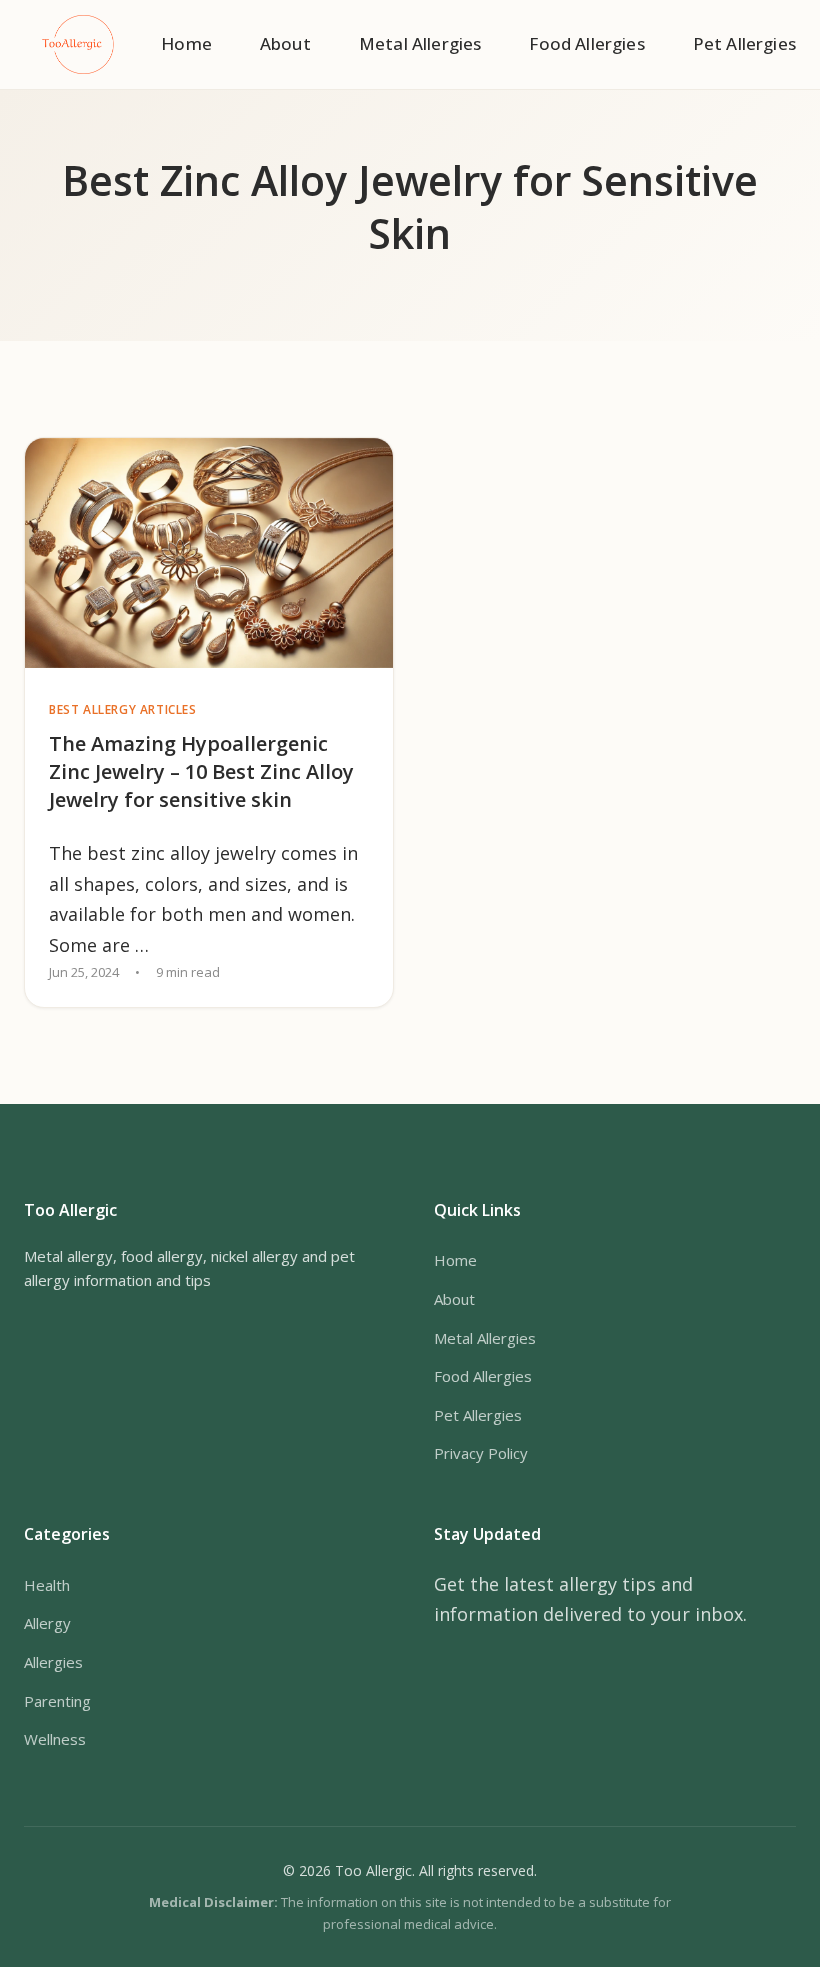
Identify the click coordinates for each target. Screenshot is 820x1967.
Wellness (55, 1739)
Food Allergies (586, 43)
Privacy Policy (481, 1453)
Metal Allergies (420, 43)
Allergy (47, 1623)
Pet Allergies (744, 43)
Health (47, 1585)
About (285, 43)
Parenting (57, 1701)
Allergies (53, 1662)
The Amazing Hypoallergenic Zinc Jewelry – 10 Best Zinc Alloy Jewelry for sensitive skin (201, 771)
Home (186, 43)
